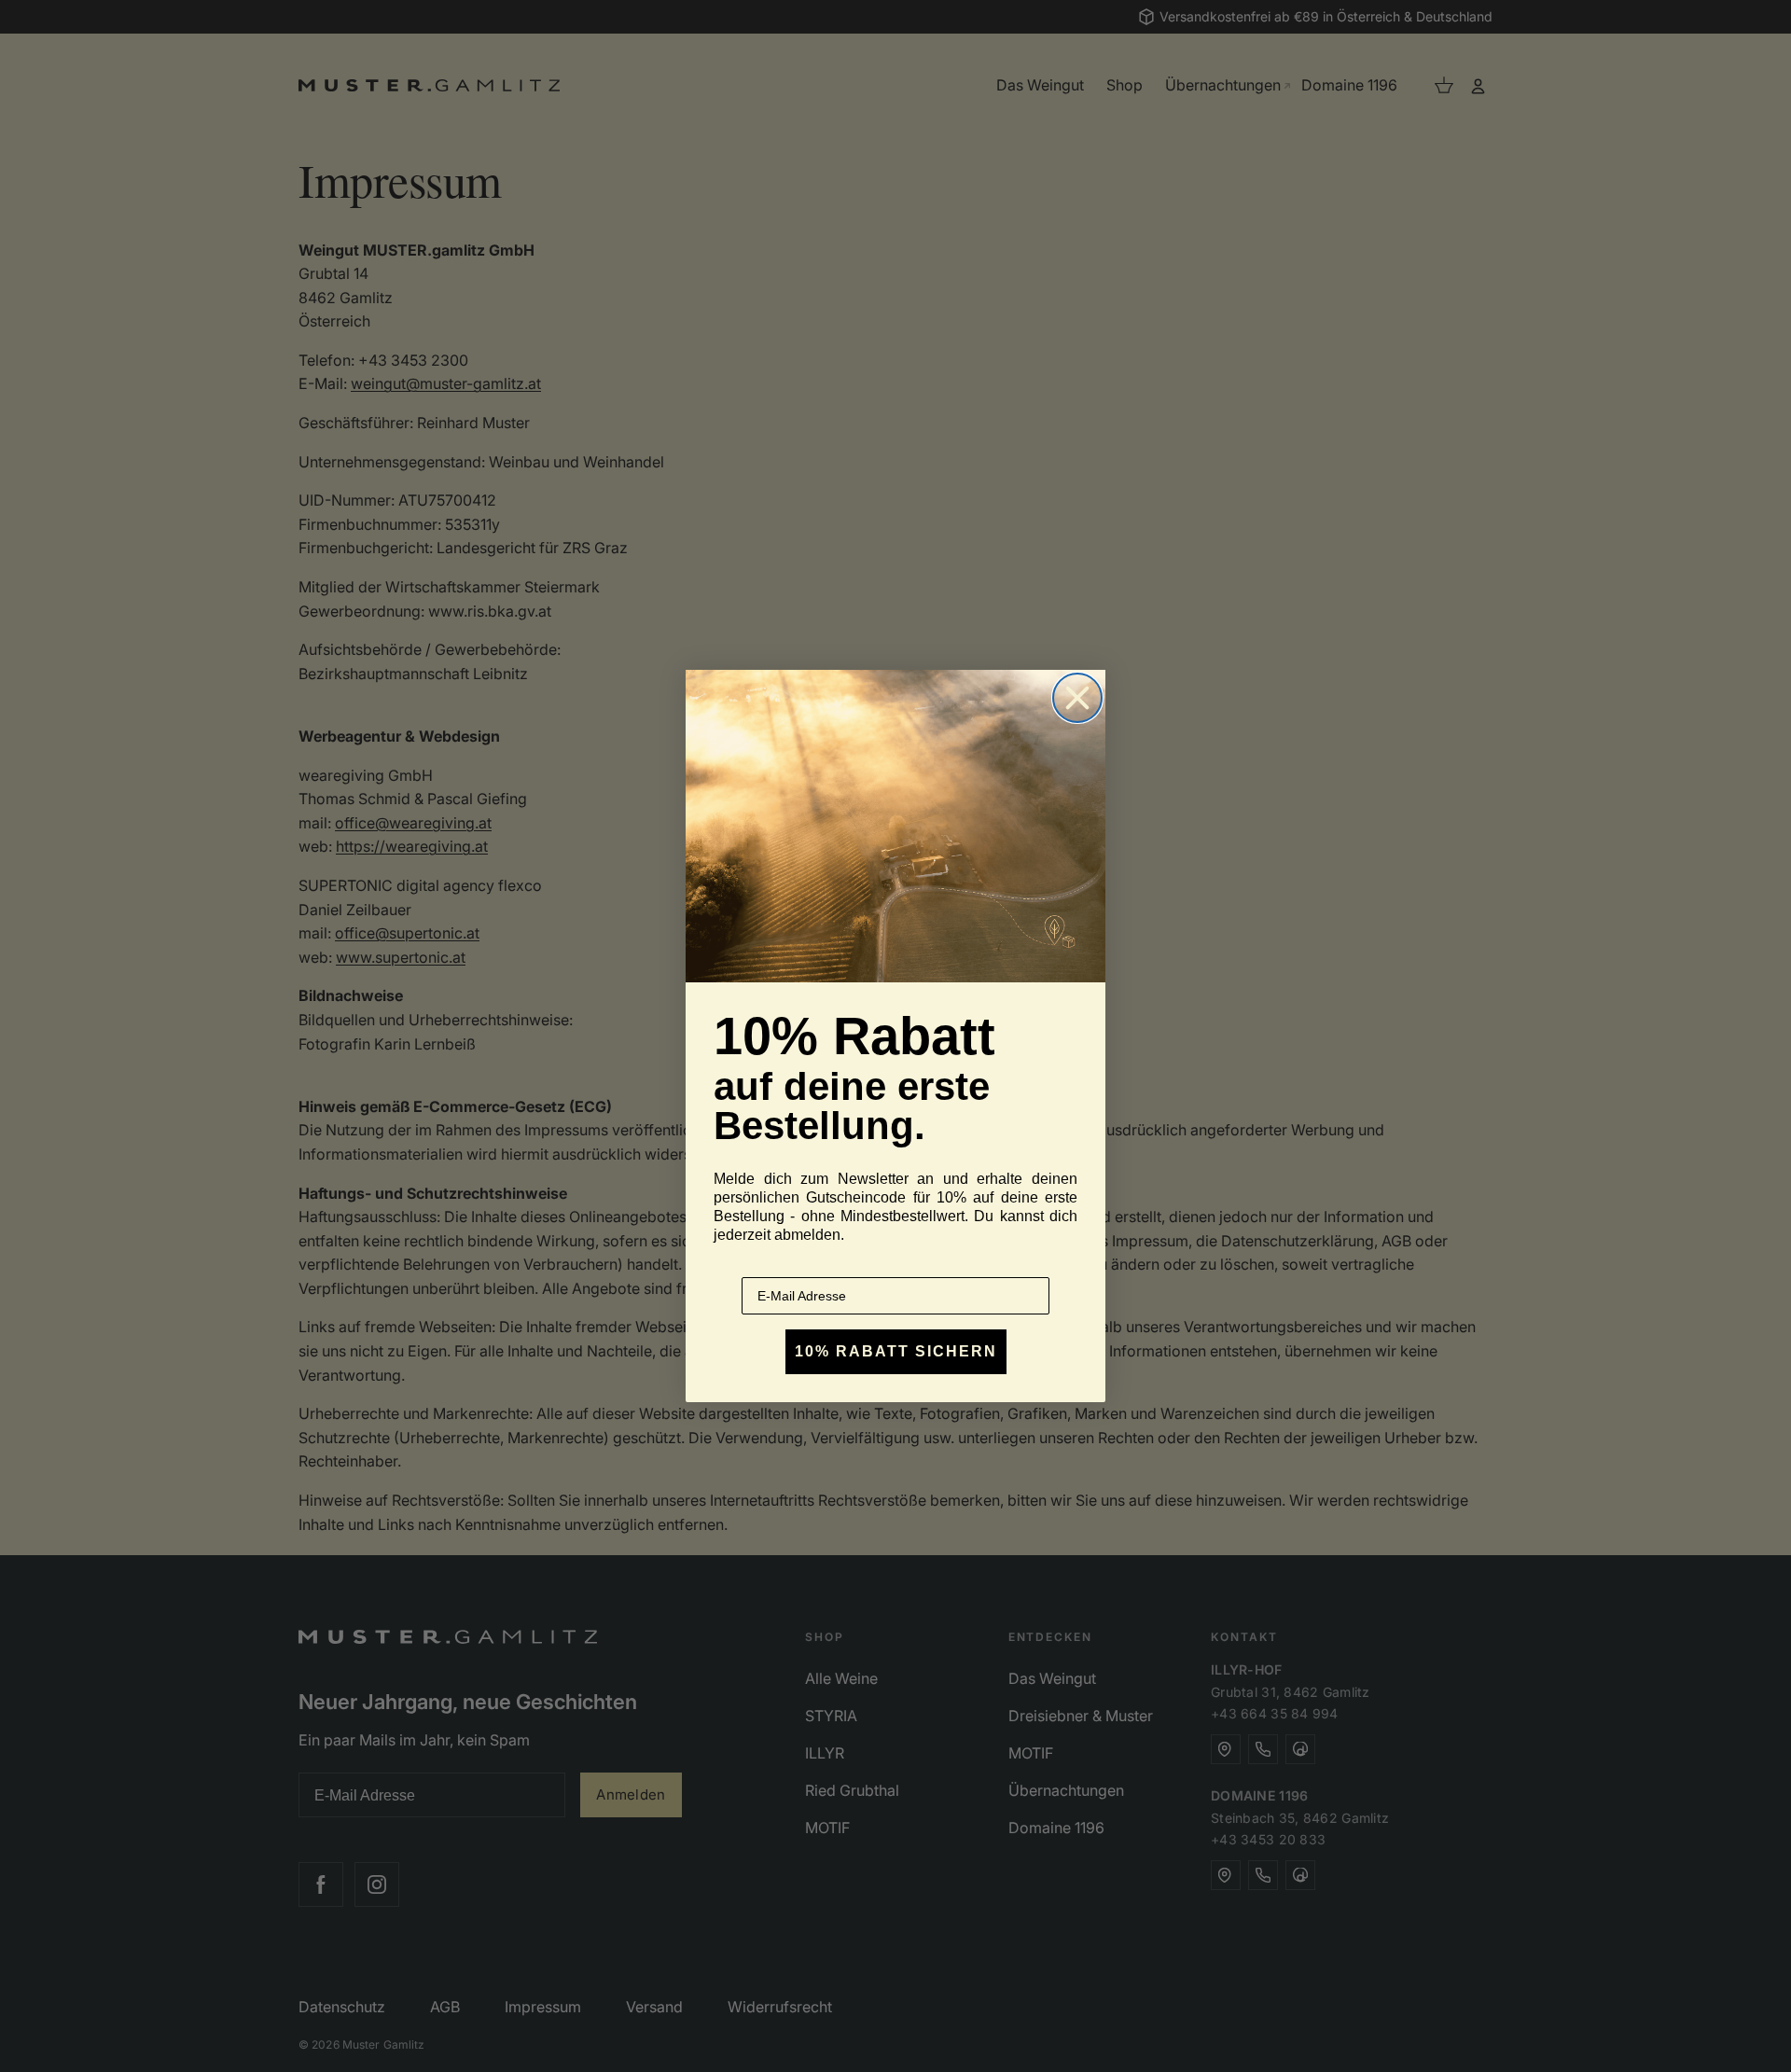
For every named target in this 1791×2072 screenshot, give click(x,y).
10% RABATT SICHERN (896, 1351)
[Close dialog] (1077, 698)
